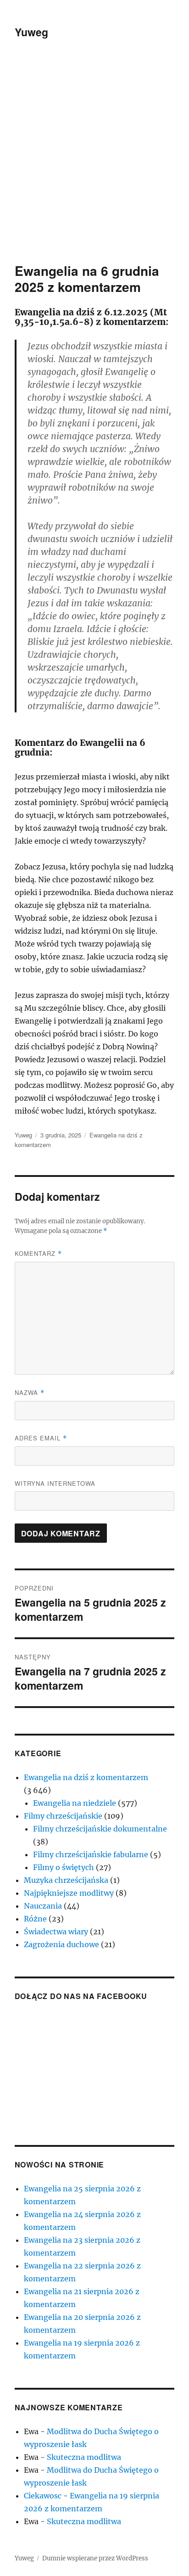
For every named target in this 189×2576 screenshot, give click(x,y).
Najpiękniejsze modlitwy (69, 1893)
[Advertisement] (94, 163)
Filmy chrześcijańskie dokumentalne (100, 1829)
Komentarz (38, 1253)
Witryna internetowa (55, 1483)
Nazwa (30, 1392)
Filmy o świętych (64, 1867)
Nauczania (43, 1906)
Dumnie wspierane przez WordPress (95, 2558)
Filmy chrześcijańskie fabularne (91, 1854)
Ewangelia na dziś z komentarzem (86, 1777)
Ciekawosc (43, 2496)
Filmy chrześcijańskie (63, 1816)
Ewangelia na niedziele (75, 1803)
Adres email (41, 1438)
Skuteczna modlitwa (84, 2457)
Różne (35, 1919)
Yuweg (31, 32)
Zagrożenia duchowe (61, 1944)
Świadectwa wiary (56, 1932)
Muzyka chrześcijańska (66, 1880)
